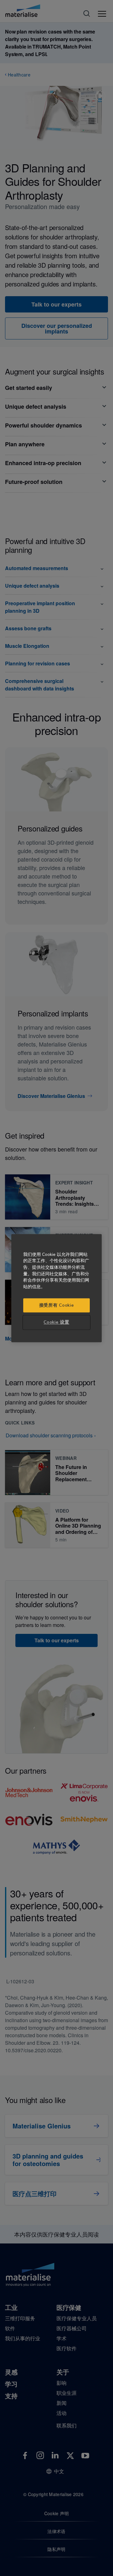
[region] (56, 1288)
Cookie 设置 (56, 1322)
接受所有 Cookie (57, 1305)
